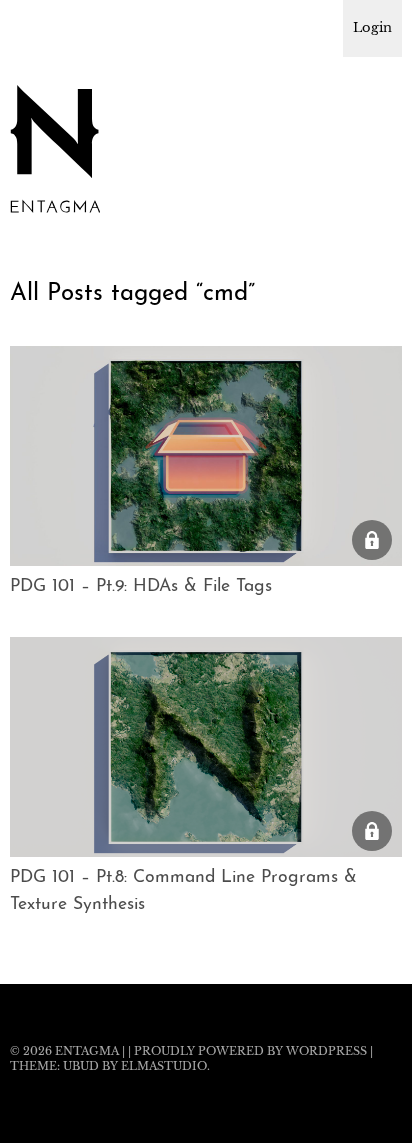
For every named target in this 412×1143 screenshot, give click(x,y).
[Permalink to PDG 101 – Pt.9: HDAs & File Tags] (206, 560)
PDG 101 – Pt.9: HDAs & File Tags (141, 586)
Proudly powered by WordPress (250, 1051)
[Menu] (35, 25)
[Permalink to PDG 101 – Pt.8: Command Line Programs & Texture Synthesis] (206, 851)
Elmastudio (164, 1066)
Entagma (87, 1051)
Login (372, 27)
